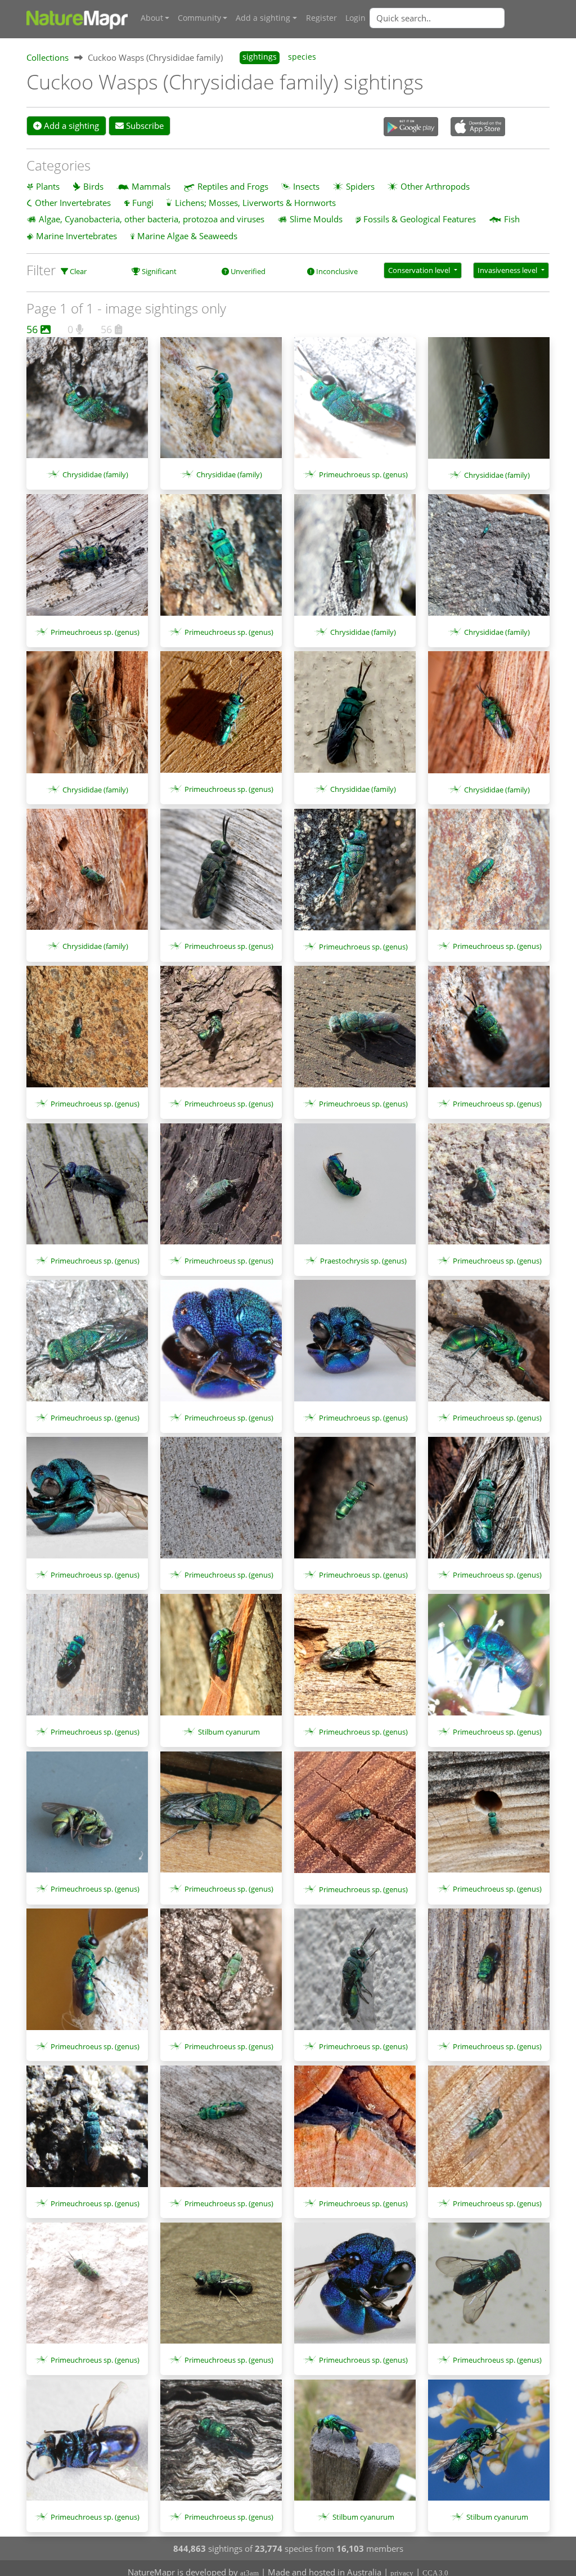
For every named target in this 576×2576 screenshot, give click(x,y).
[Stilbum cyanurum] (221, 1660)
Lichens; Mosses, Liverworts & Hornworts (255, 203)
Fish (512, 219)
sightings (260, 57)
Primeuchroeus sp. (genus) (363, 474)
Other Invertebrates (73, 203)
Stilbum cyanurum (229, 1732)
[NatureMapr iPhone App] (478, 128)
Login (355, 18)
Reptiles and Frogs (233, 186)
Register (321, 18)
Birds (93, 186)
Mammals (151, 186)
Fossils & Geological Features (420, 219)
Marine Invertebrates (76, 236)
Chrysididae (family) (95, 474)
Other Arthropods (435, 186)
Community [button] (199, 18)
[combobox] (460, 18)
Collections (48, 57)
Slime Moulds (316, 219)
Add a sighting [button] (263, 18)
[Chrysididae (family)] (87, 404)
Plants (48, 186)
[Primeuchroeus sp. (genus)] (355, 404)
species (302, 57)
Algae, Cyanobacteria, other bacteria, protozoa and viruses (152, 219)
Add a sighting (70, 126)
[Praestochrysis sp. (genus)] (355, 1190)
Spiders (360, 186)
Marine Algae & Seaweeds (187, 236)
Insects (306, 186)
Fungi (143, 203)
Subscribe (144, 126)
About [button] (152, 18)
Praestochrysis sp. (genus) (363, 1261)
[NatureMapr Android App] (411, 128)
